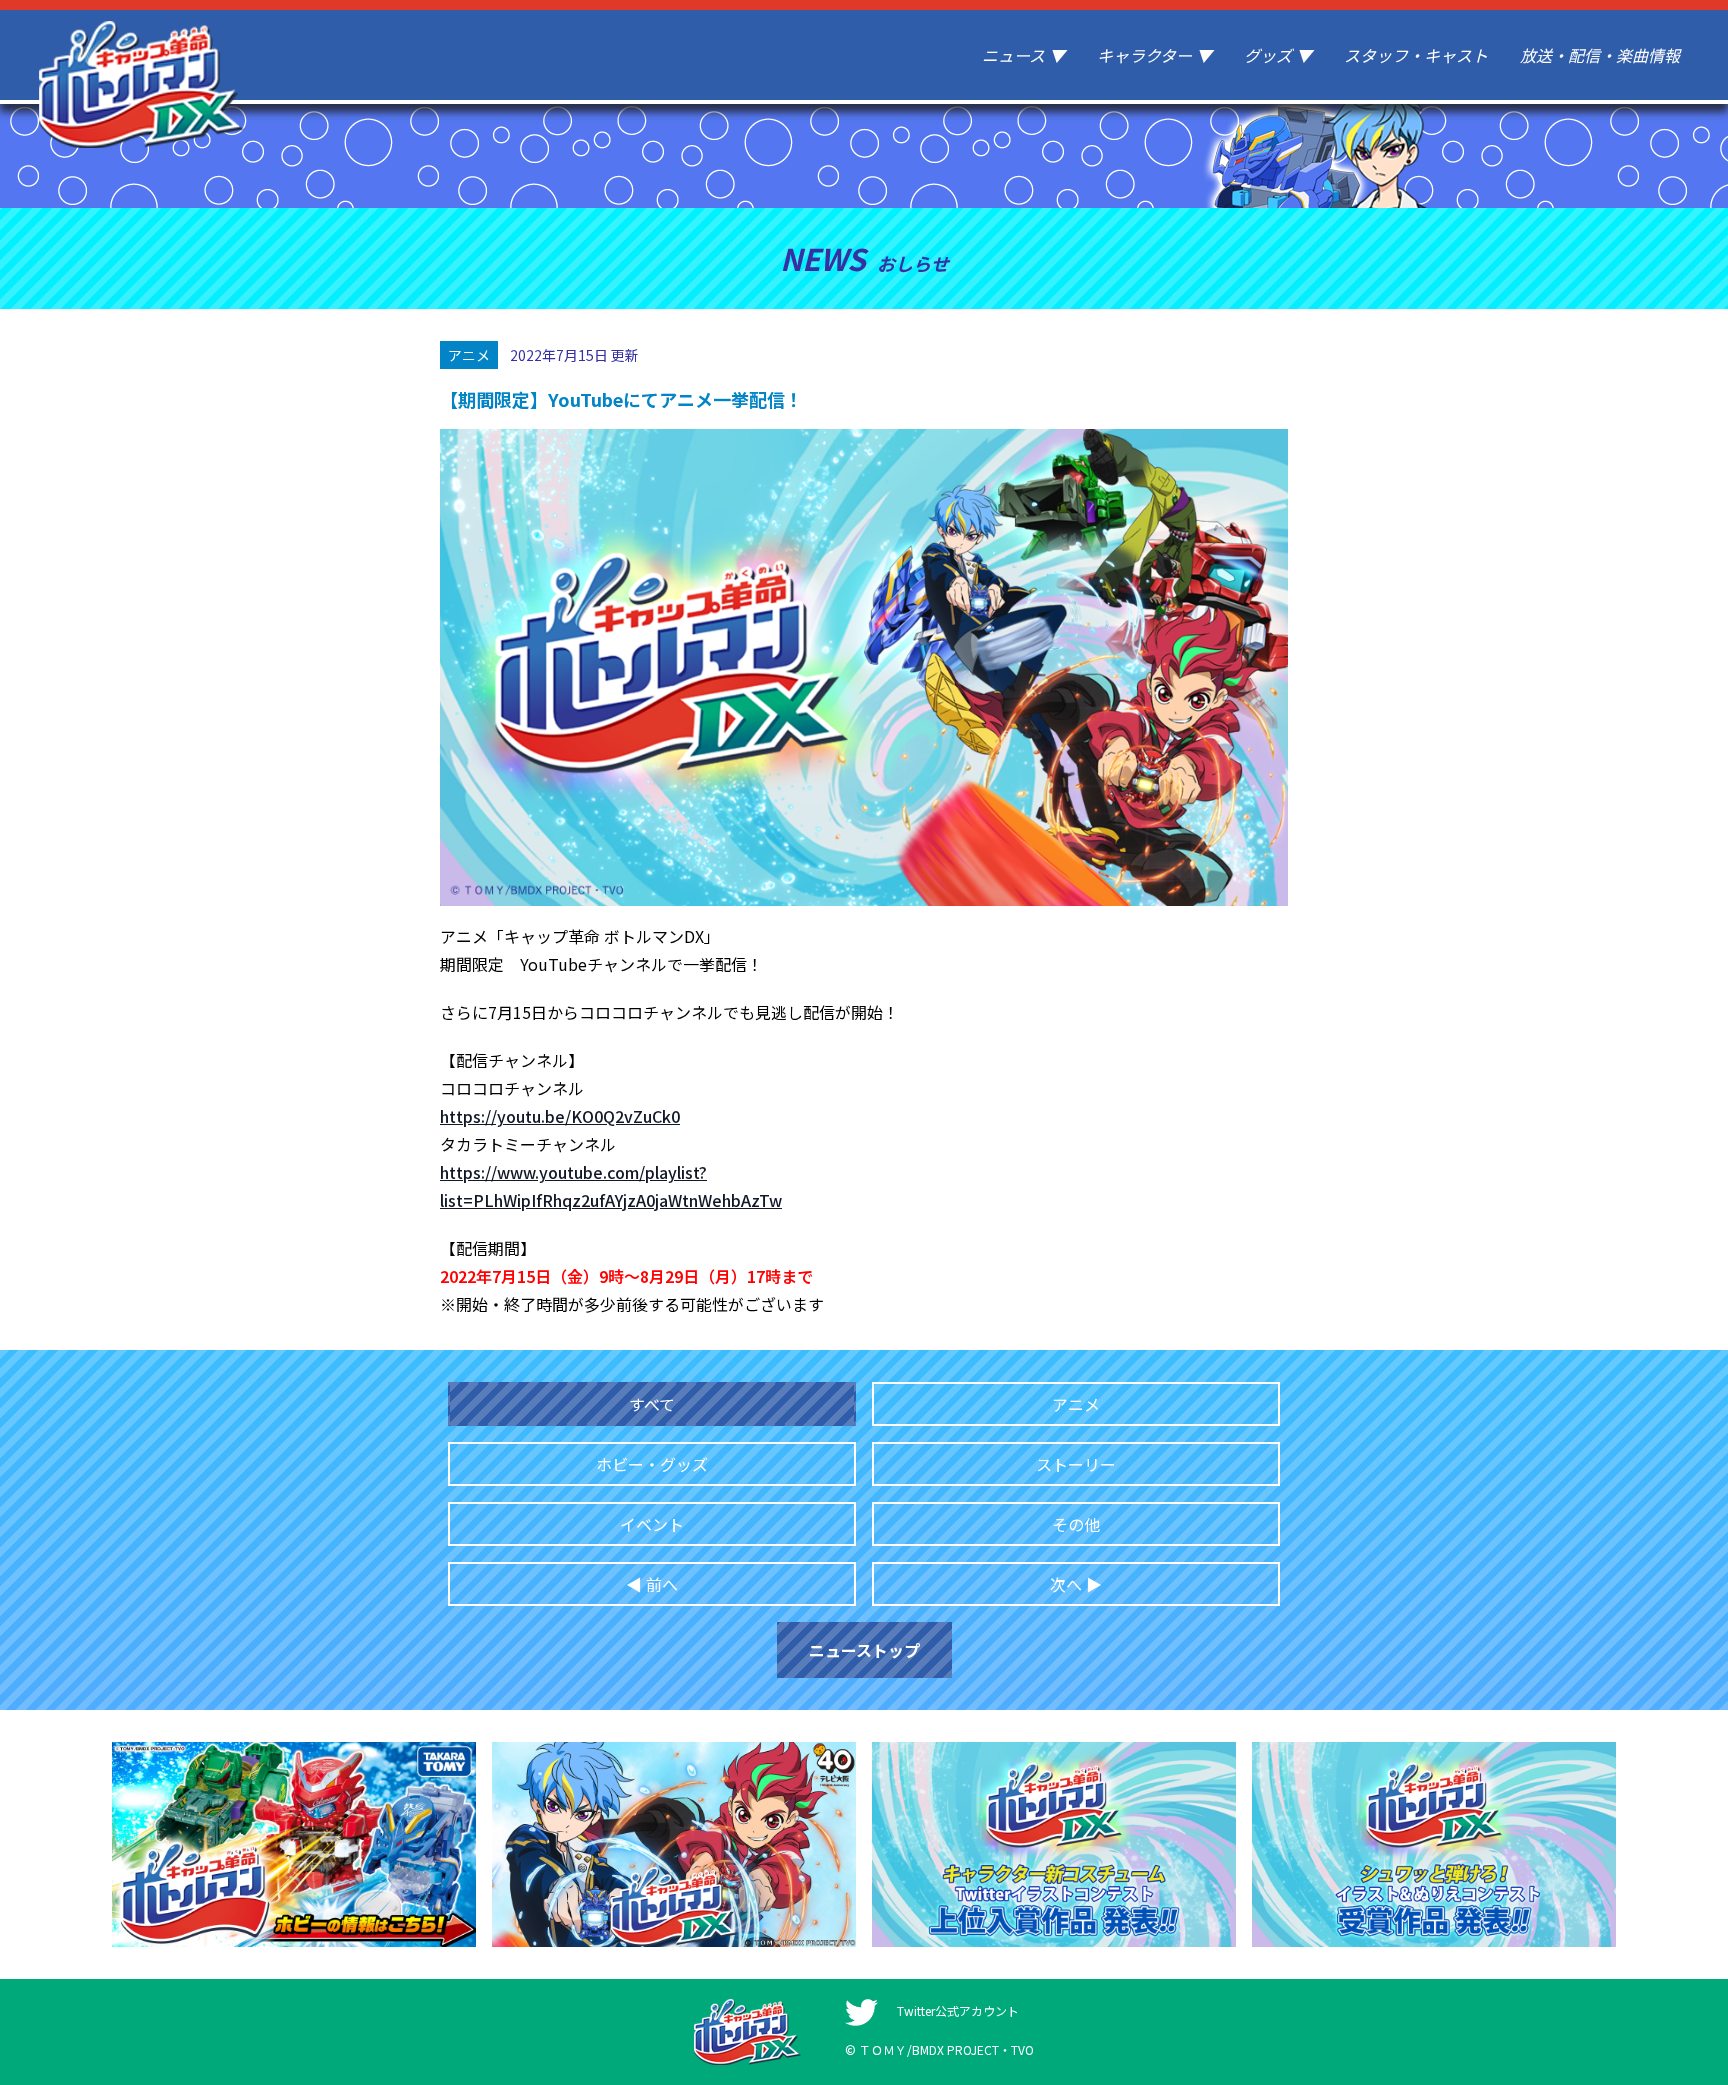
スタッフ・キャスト (1416, 55)
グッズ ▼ (1278, 55)
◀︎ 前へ (652, 1584)
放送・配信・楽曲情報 (1600, 55)
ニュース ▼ (1023, 55)
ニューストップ (864, 1650)
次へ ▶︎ (1076, 1584)
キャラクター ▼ (1154, 55)
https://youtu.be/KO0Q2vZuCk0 (560, 1116)
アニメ (1076, 1404)
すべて (652, 1404)
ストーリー (1076, 1464)
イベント (652, 1524)
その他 (1076, 1524)
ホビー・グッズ (652, 1464)
